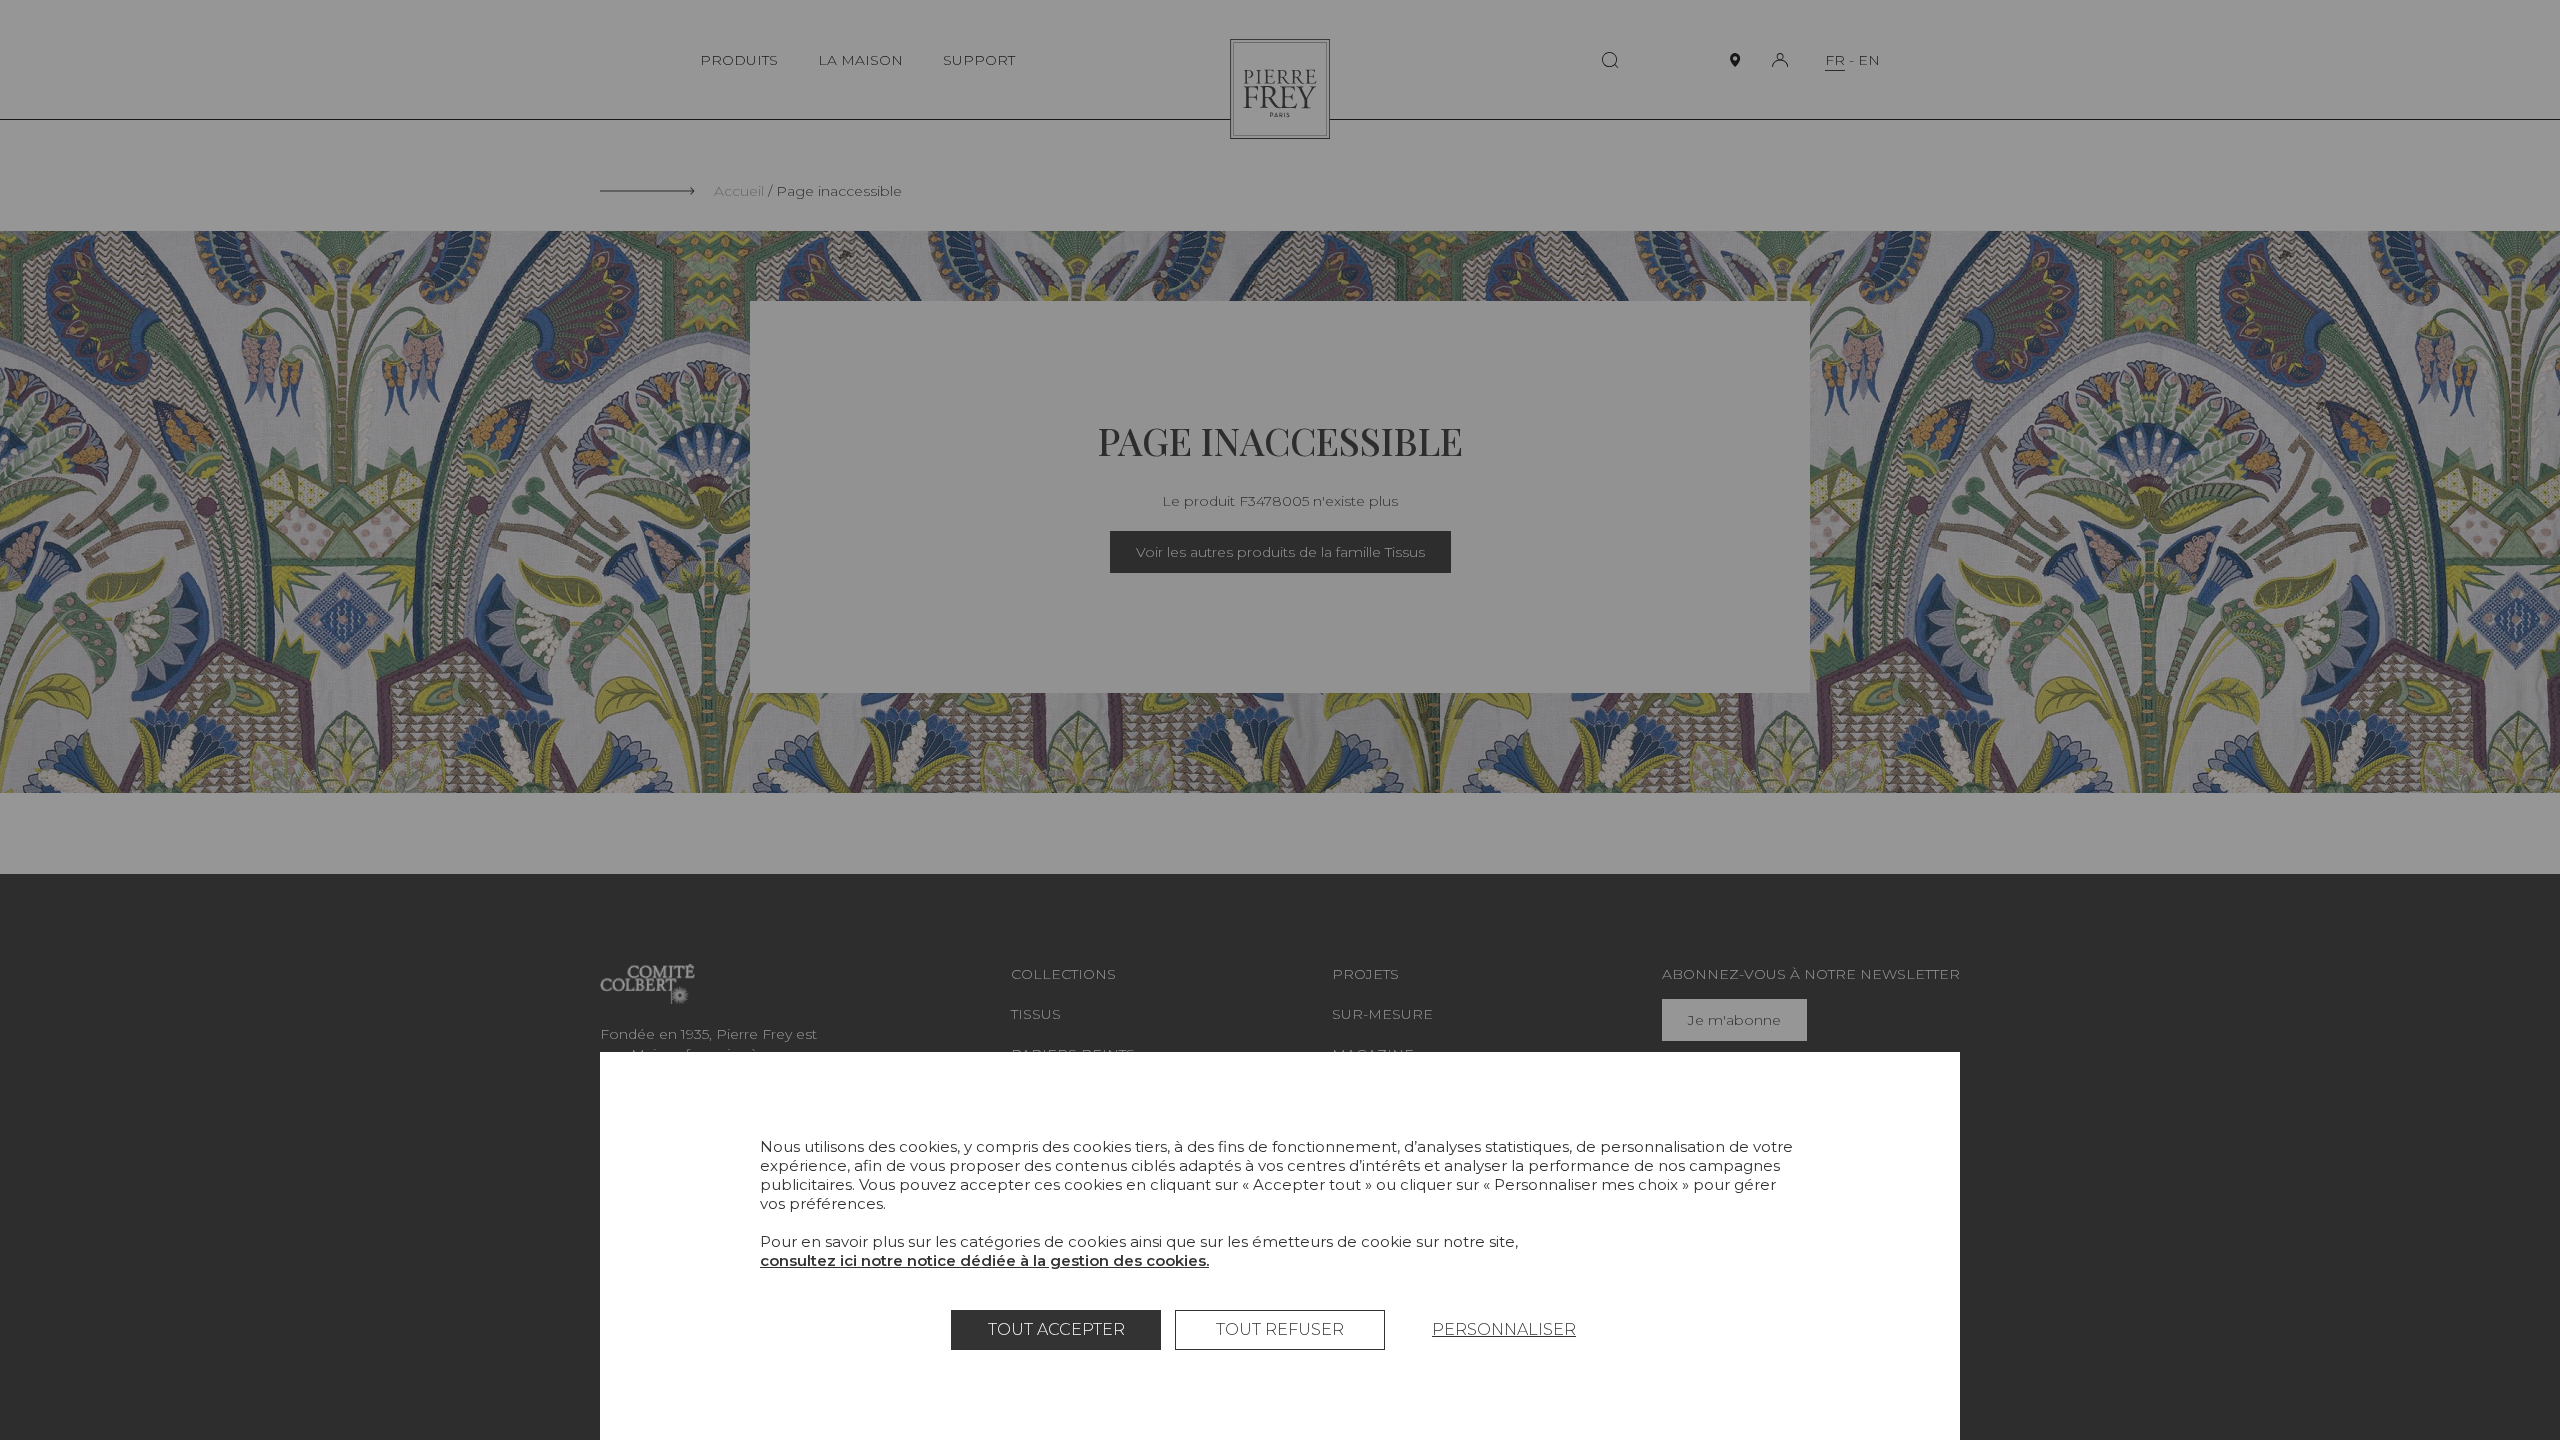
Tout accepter (1056, 1329)
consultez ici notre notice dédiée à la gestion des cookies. (984, 1260)
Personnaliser (1504, 1329)
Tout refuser (1280, 1329)
